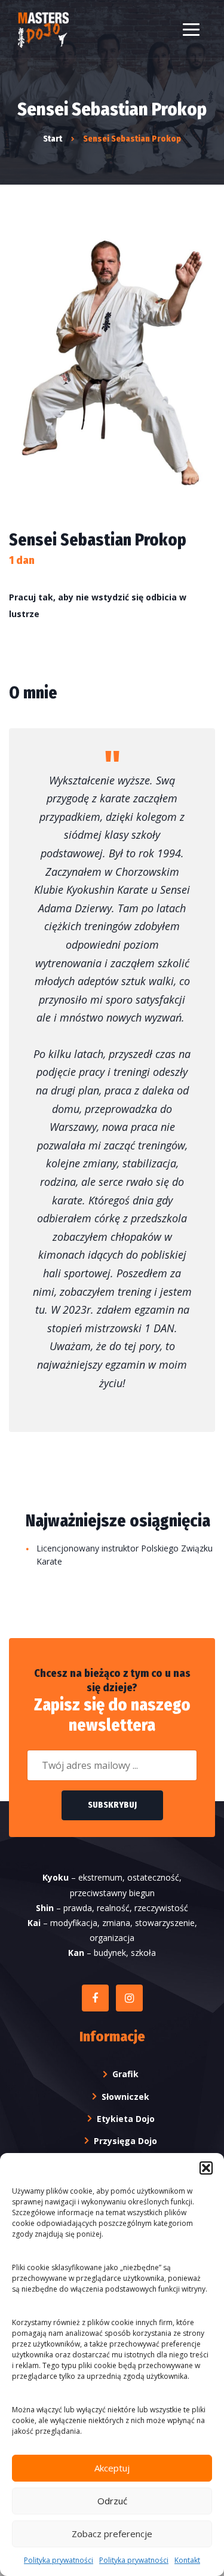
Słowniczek (125, 2097)
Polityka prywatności (59, 2560)
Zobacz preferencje (112, 2534)
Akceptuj (112, 2468)
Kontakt (187, 2560)
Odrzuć (112, 2501)
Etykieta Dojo (126, 2119)
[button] (206, 2168)
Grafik (125, 2074)
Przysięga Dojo (125, 2141)
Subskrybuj (112, 1805)
